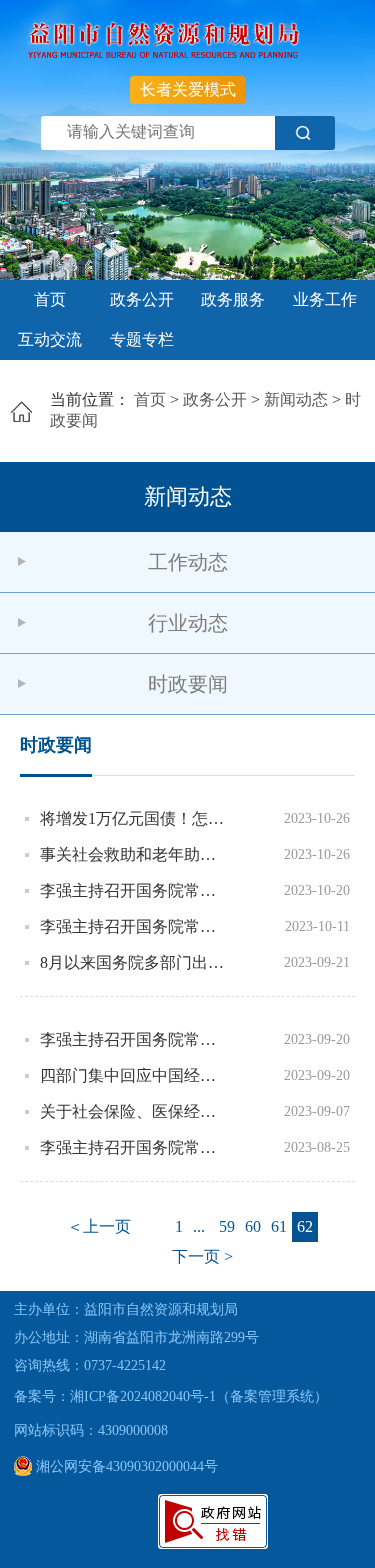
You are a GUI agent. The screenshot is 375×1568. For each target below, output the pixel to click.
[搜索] (305, 133)
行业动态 (188, 623)
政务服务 (233, 299)
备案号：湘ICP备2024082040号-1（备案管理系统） (171, 1396)
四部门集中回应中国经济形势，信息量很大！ (133, 1075)
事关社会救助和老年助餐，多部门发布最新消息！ (133, 854)
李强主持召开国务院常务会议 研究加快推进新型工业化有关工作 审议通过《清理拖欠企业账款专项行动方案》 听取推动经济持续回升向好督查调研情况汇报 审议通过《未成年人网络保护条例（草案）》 (133, 1039)
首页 (50, 299)
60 (253, 1226)
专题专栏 (142, 339)
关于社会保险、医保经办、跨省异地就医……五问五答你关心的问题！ (133, 1111)
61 (279, 1226)
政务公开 (142, 299)
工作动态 (188, 562)
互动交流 (50, 339)
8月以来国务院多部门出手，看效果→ (133, 962)
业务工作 (325, 299)
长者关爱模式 (188, 89)
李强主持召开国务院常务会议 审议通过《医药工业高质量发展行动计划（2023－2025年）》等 (133, 1147)
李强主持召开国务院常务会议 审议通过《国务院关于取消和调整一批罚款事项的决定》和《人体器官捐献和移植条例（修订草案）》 (133, 890)
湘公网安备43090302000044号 (125, 1466)
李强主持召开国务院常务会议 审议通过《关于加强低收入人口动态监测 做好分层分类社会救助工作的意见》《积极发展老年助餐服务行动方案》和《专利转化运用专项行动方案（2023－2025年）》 (133, 926)
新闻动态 (296, 399)
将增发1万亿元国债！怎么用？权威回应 (133, 818)
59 (227, 1226)
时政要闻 (188, 684)
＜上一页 (99, 1226)
